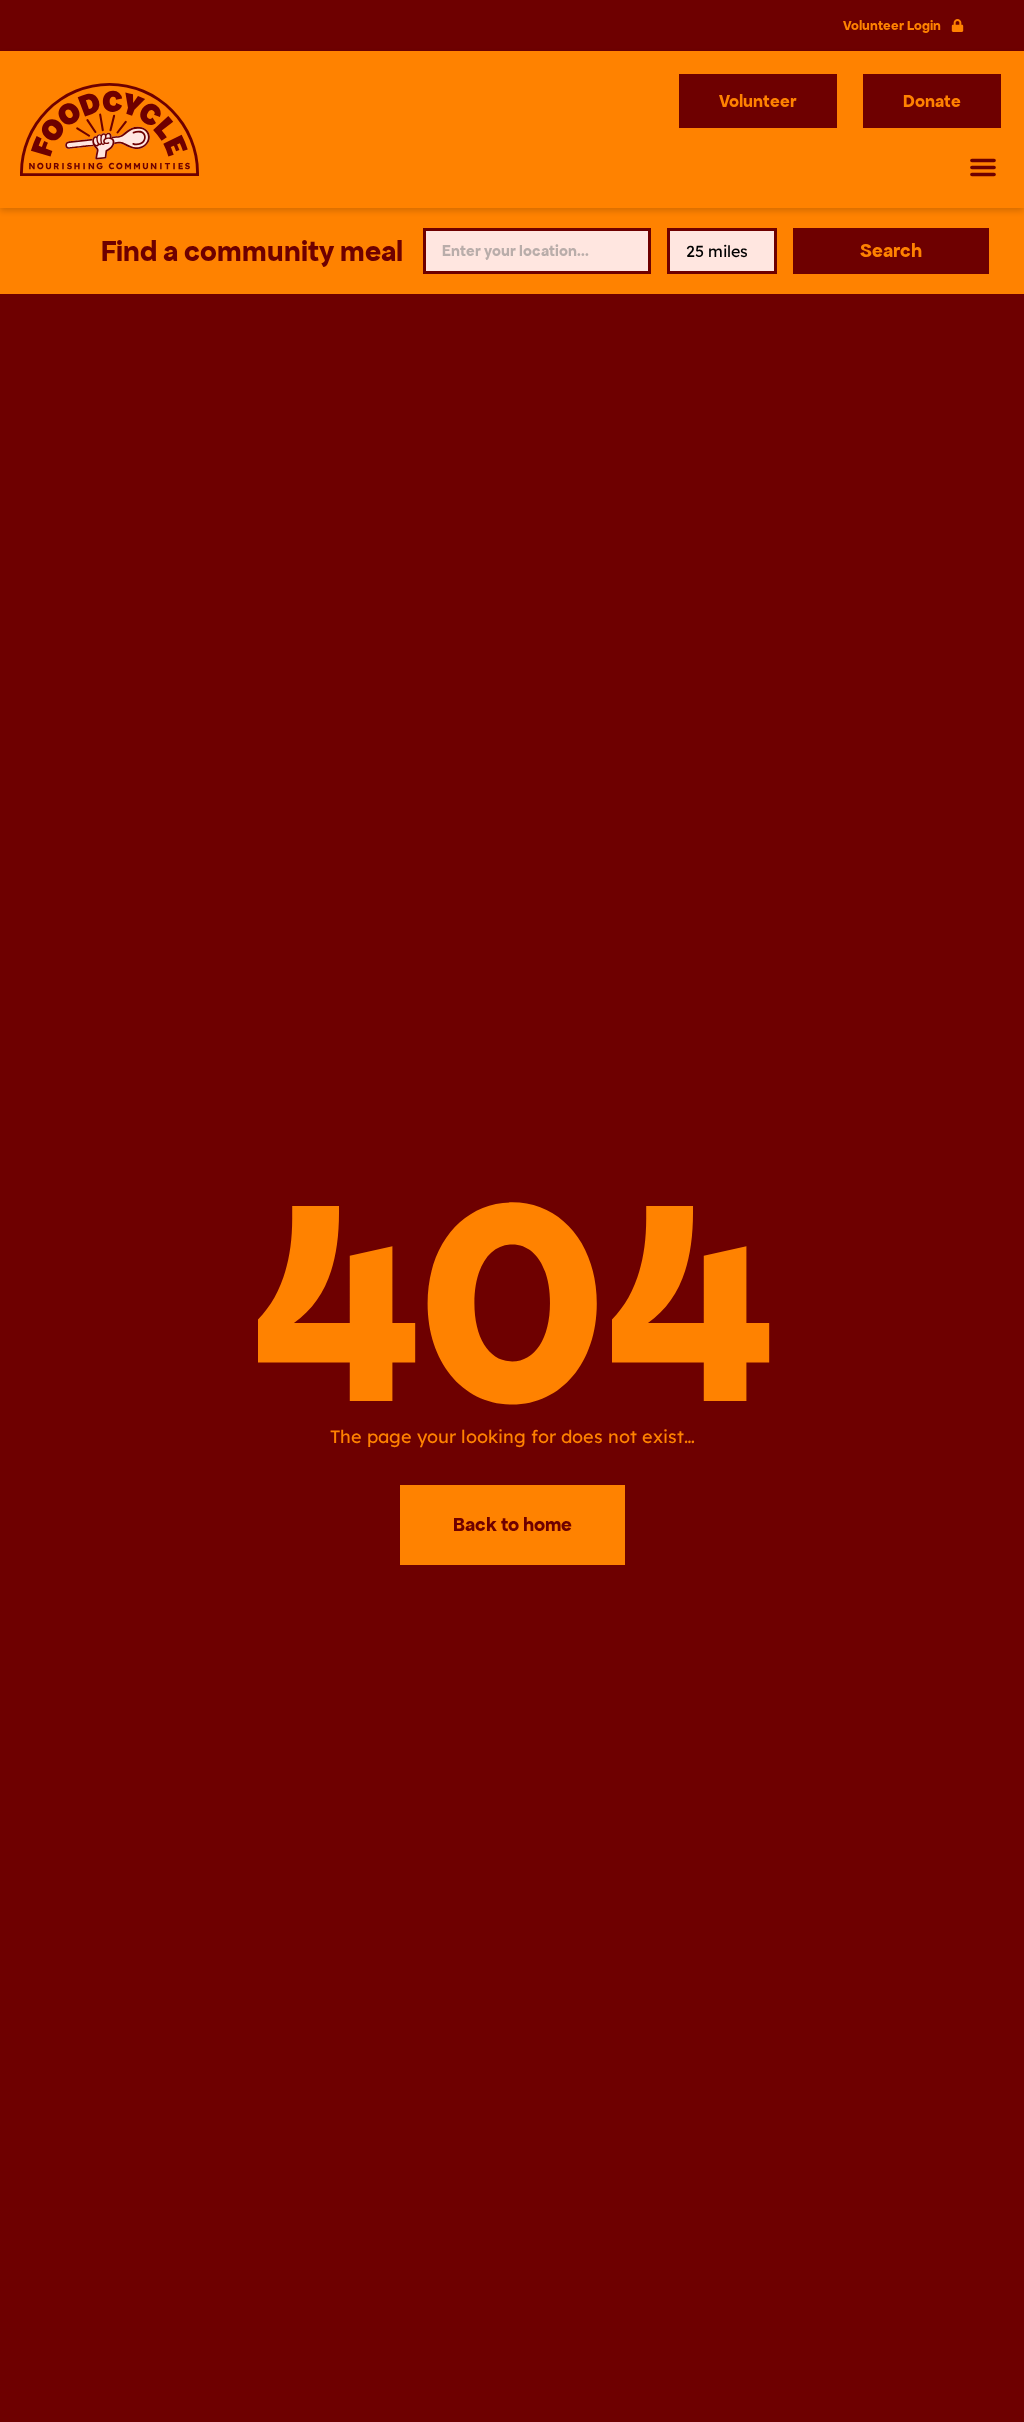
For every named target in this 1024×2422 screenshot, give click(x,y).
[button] (983, 167)
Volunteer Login (892, 25)
